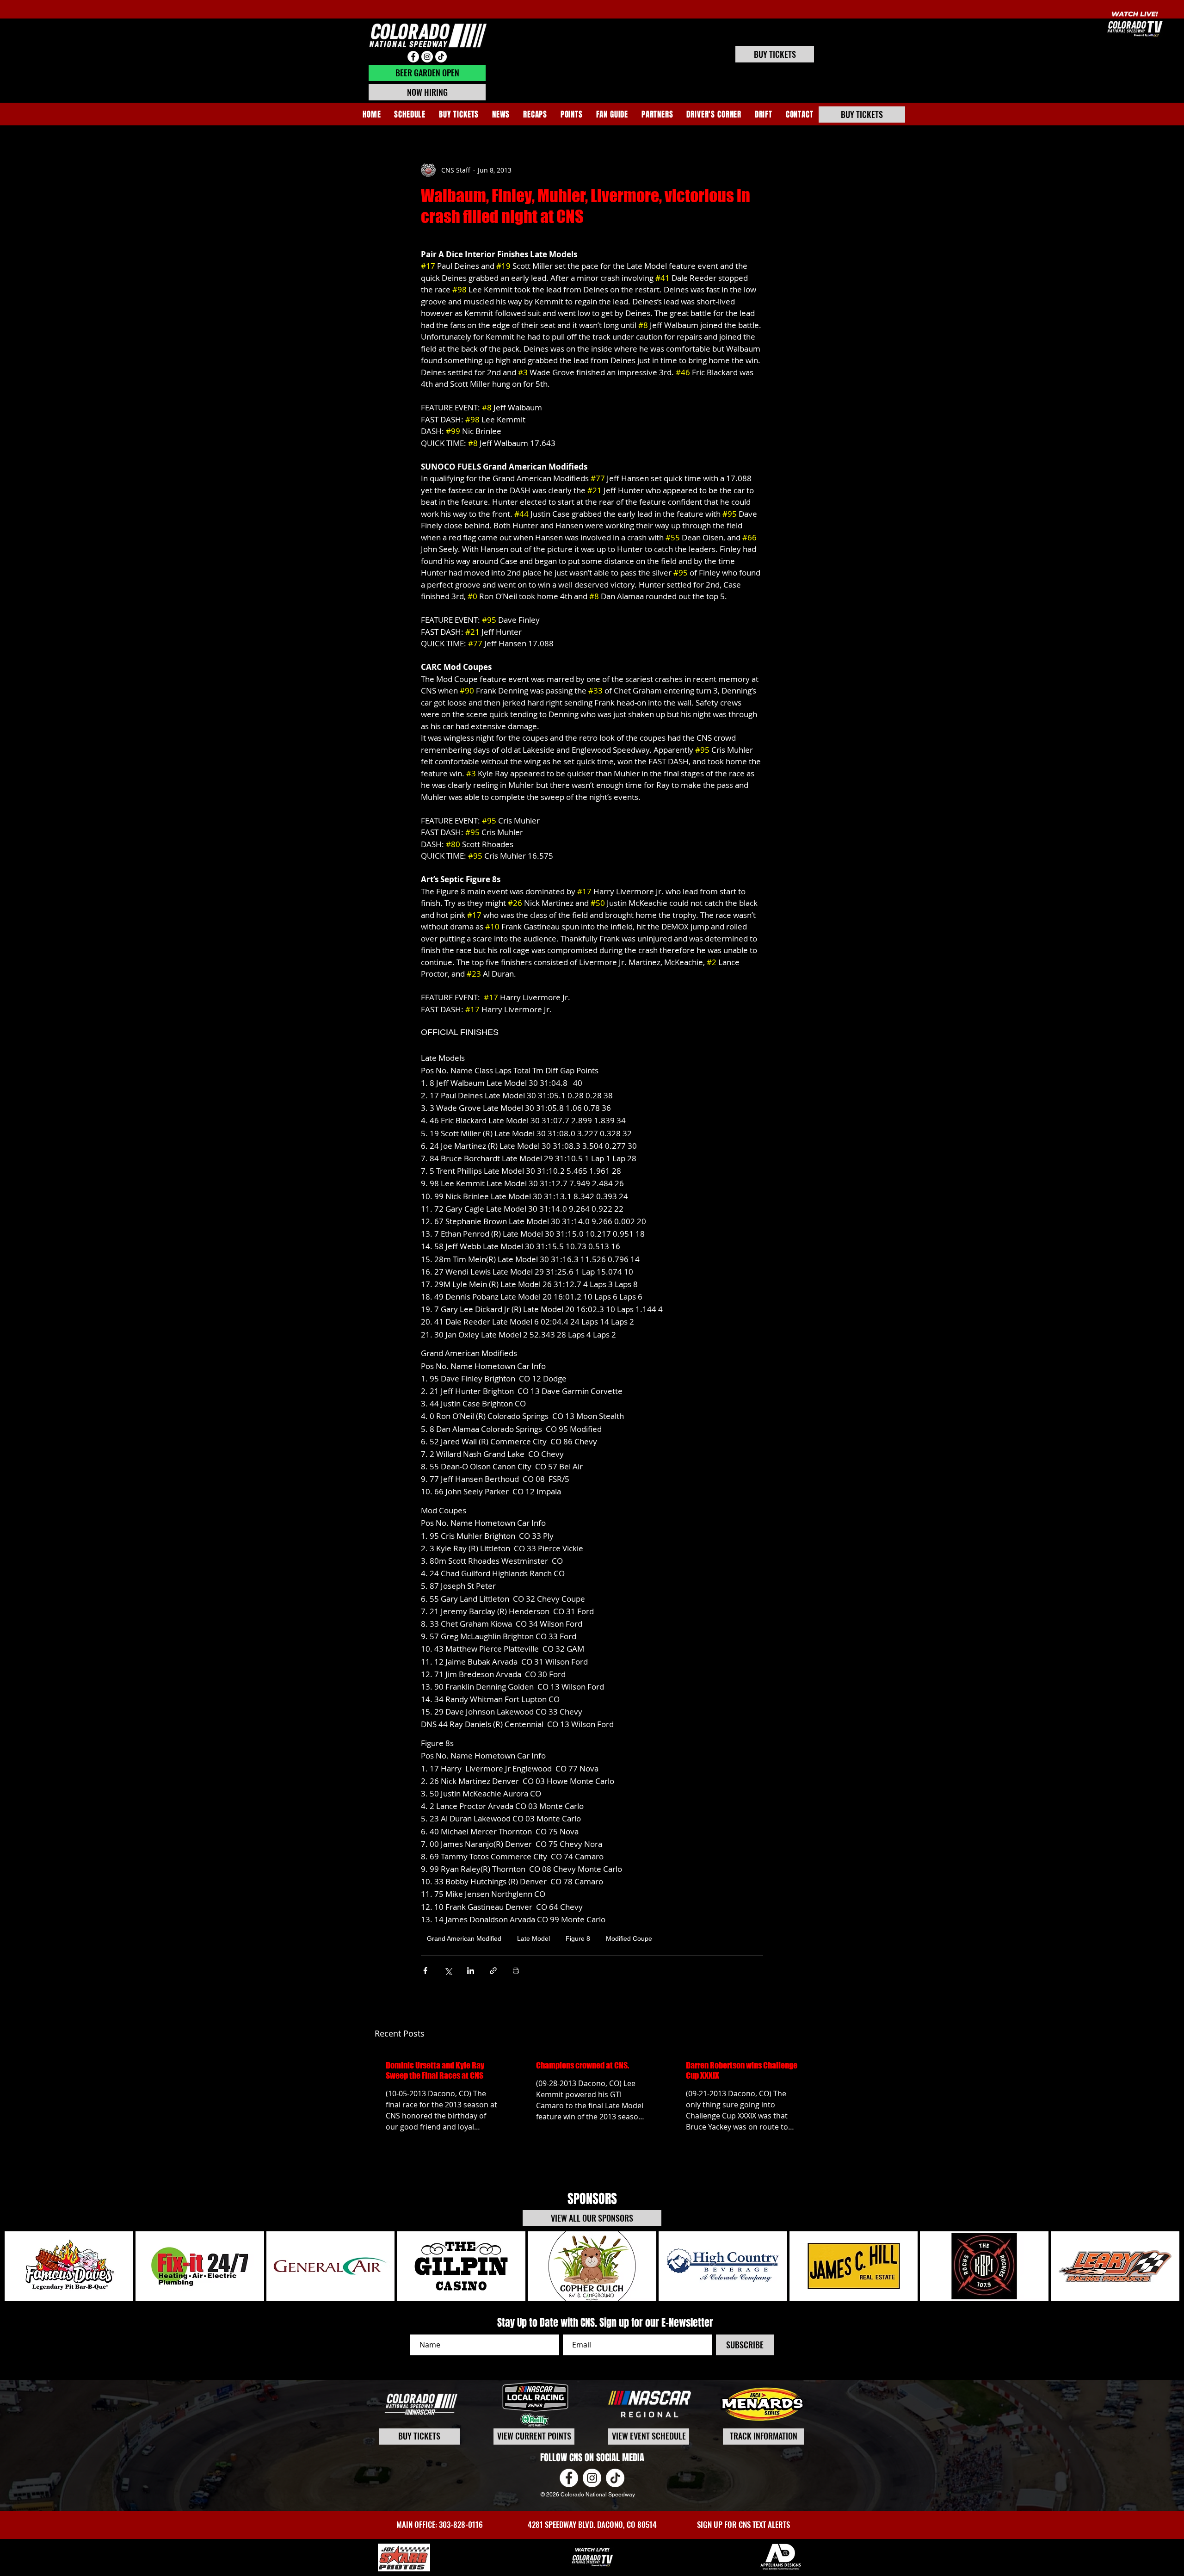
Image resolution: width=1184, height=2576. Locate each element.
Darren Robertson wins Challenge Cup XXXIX (742, 2070)
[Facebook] (413, 57)
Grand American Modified (464, 1938)
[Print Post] (516, 1971)
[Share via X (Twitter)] (448, 1971)
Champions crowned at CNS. (583, 2065)
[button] (535, 115)
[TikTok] (441, 57)
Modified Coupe (629, 1938)
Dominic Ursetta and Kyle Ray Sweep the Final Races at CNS (435, 2070)
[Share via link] (493, 1971)
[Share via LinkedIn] (471, 1971)
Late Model (533, 1938)
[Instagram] (427, 57)
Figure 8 (578, 1938)
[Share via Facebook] (425, 1971)
